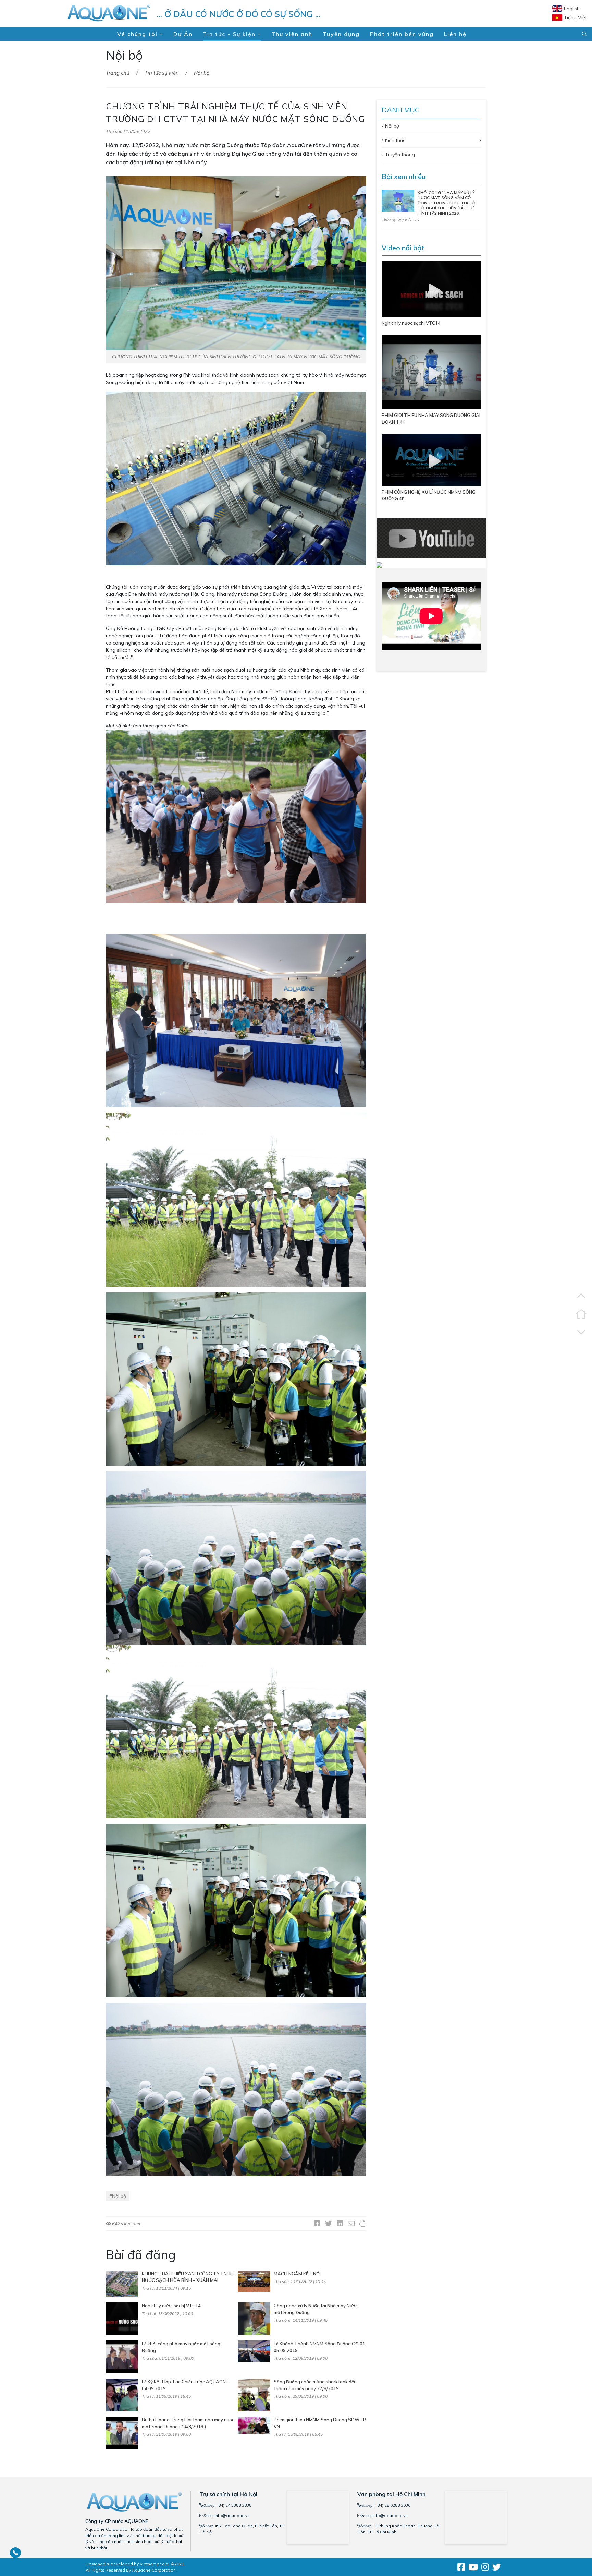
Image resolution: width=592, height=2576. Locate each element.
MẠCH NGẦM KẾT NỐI (297, 2274)
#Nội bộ (118, 2196)
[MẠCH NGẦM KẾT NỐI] (254, 2281)
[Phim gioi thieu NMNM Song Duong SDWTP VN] (254, 2425)
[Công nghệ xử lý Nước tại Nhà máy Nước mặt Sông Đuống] (254, 2318)
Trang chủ (118, 73)
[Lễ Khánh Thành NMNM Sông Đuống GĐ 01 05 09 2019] (254, 2351)
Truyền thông (400, 155)
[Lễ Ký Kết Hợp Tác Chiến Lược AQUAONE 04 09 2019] (122, 2394)
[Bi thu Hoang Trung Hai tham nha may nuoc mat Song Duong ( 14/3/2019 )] (122, 2432)
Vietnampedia (154, 2564)
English (572, 9)
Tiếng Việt (575, 17)
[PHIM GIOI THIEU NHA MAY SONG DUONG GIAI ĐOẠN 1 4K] (431, 372)
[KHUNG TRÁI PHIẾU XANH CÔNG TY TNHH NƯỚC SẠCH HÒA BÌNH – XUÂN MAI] (122, 2283)
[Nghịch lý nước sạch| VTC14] (122, 2318)
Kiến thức (395, 140)
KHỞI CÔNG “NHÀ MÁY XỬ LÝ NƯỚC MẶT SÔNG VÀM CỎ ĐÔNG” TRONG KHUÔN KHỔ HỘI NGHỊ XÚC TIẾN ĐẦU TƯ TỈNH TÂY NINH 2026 (446, 203)
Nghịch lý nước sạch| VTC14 (171, 2306)
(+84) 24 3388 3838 (233, 2505)
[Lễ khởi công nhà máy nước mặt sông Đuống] (122, 2356)
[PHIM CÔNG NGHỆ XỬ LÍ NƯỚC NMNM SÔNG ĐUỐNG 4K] (431, 459)
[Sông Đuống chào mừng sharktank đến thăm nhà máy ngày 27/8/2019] (254, 2394)
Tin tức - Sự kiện (230, 34)
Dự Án (183, 34)
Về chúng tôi (138, 34)
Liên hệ (455, 34)
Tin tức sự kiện (162, 73)
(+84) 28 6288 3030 (391, 2505)
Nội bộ (202, 73)
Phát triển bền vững (402, 34)
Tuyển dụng (341, 34)
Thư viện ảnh (292, 34)
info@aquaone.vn (232, 2515)
